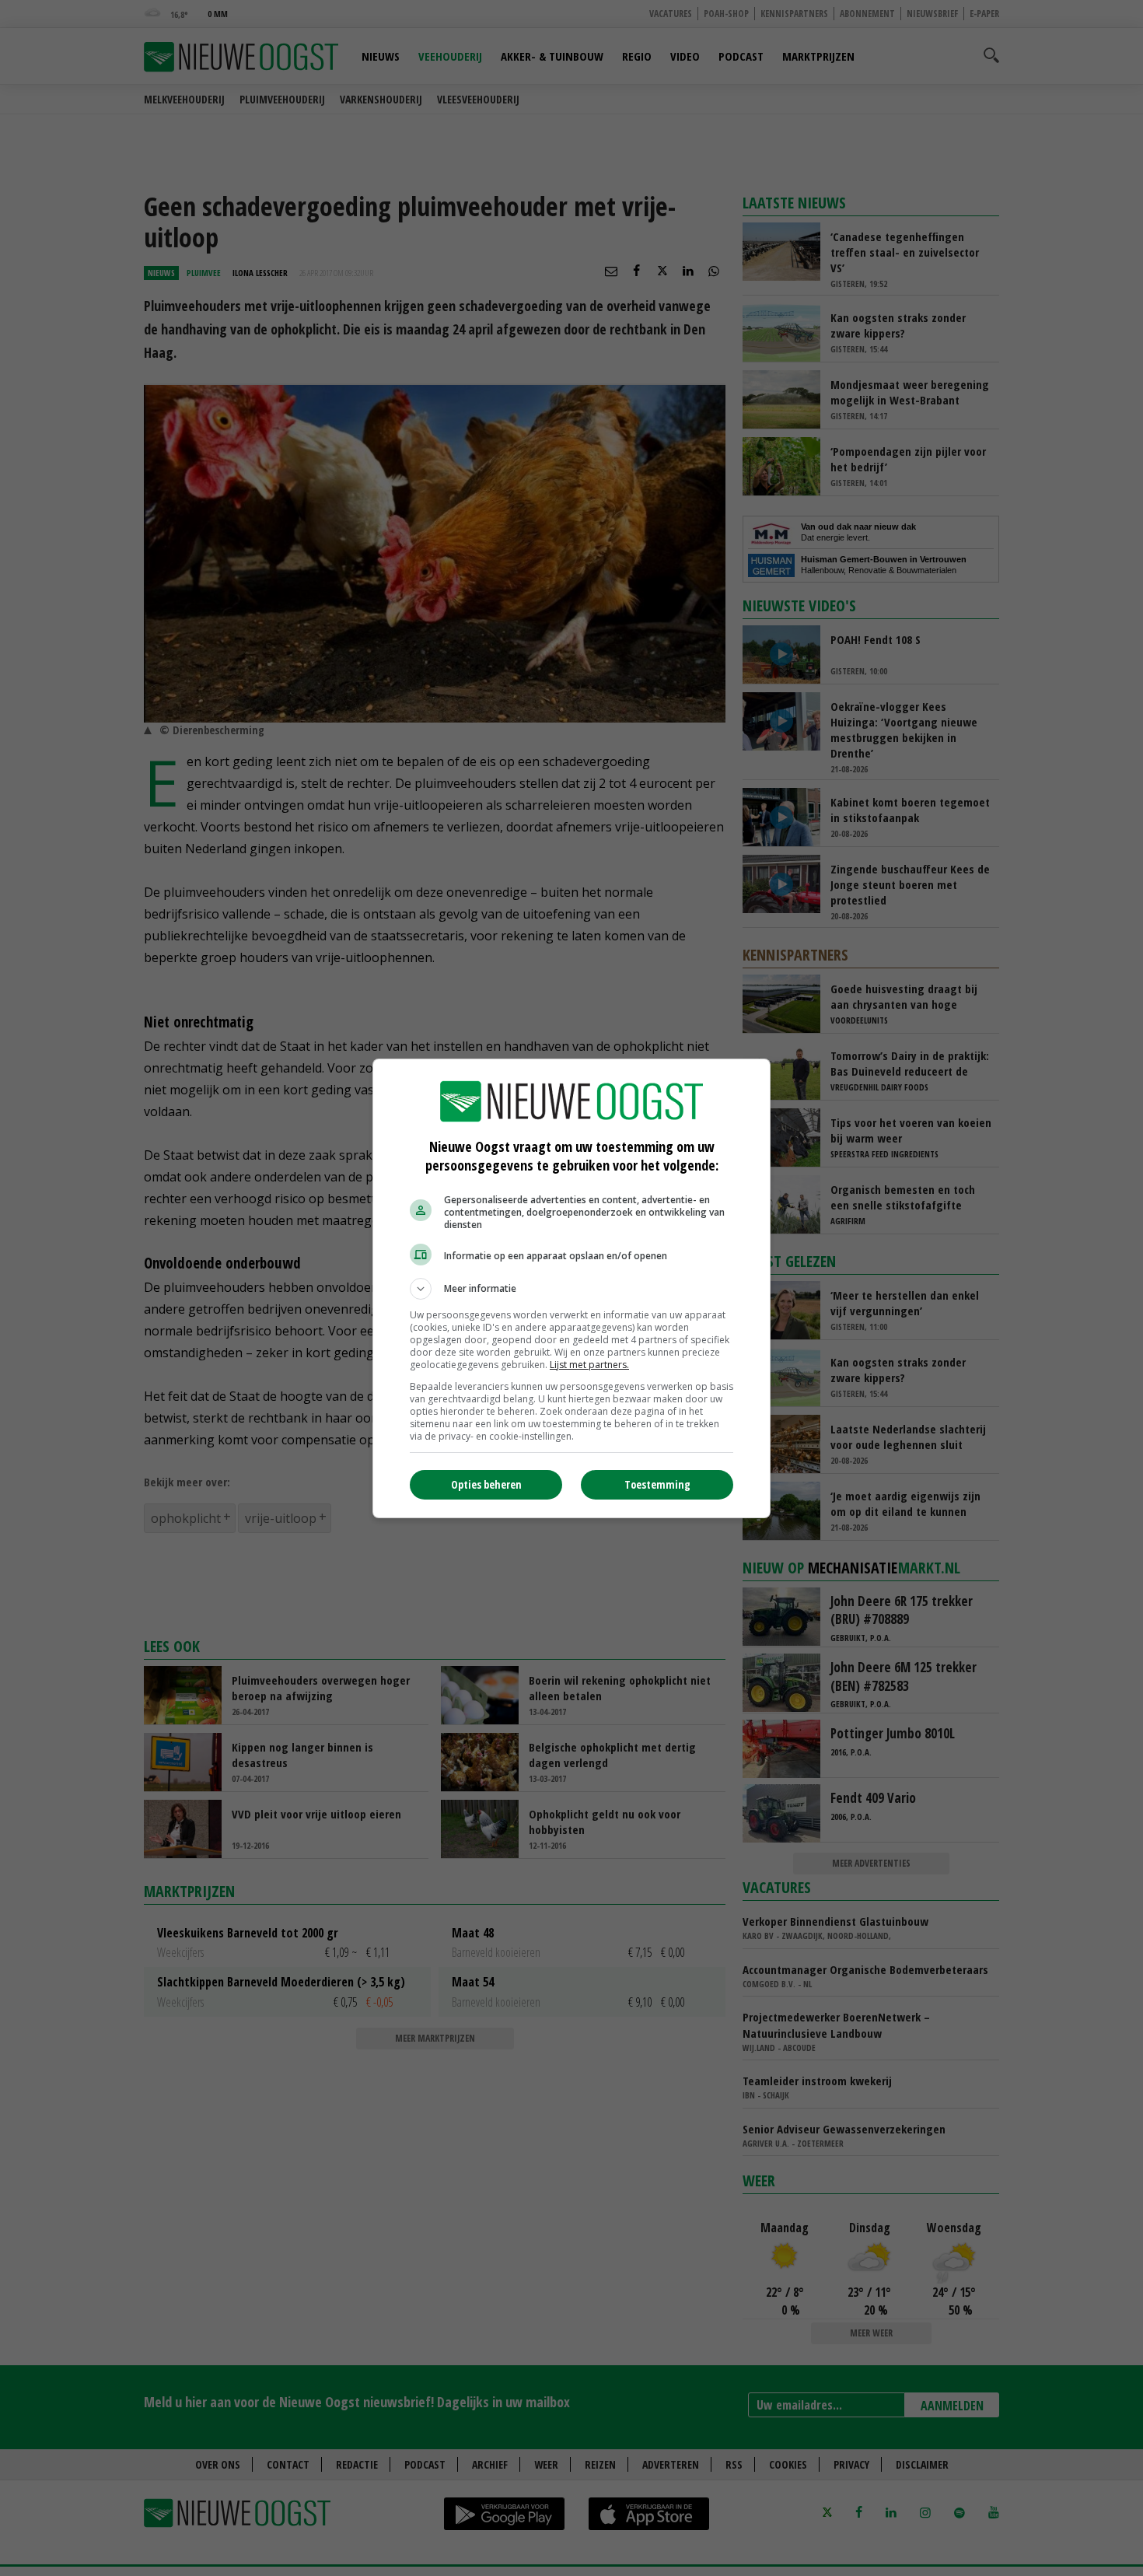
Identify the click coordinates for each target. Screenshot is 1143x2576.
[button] (571, 1289)
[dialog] (571, 1288)
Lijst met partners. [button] (589, 1365)
